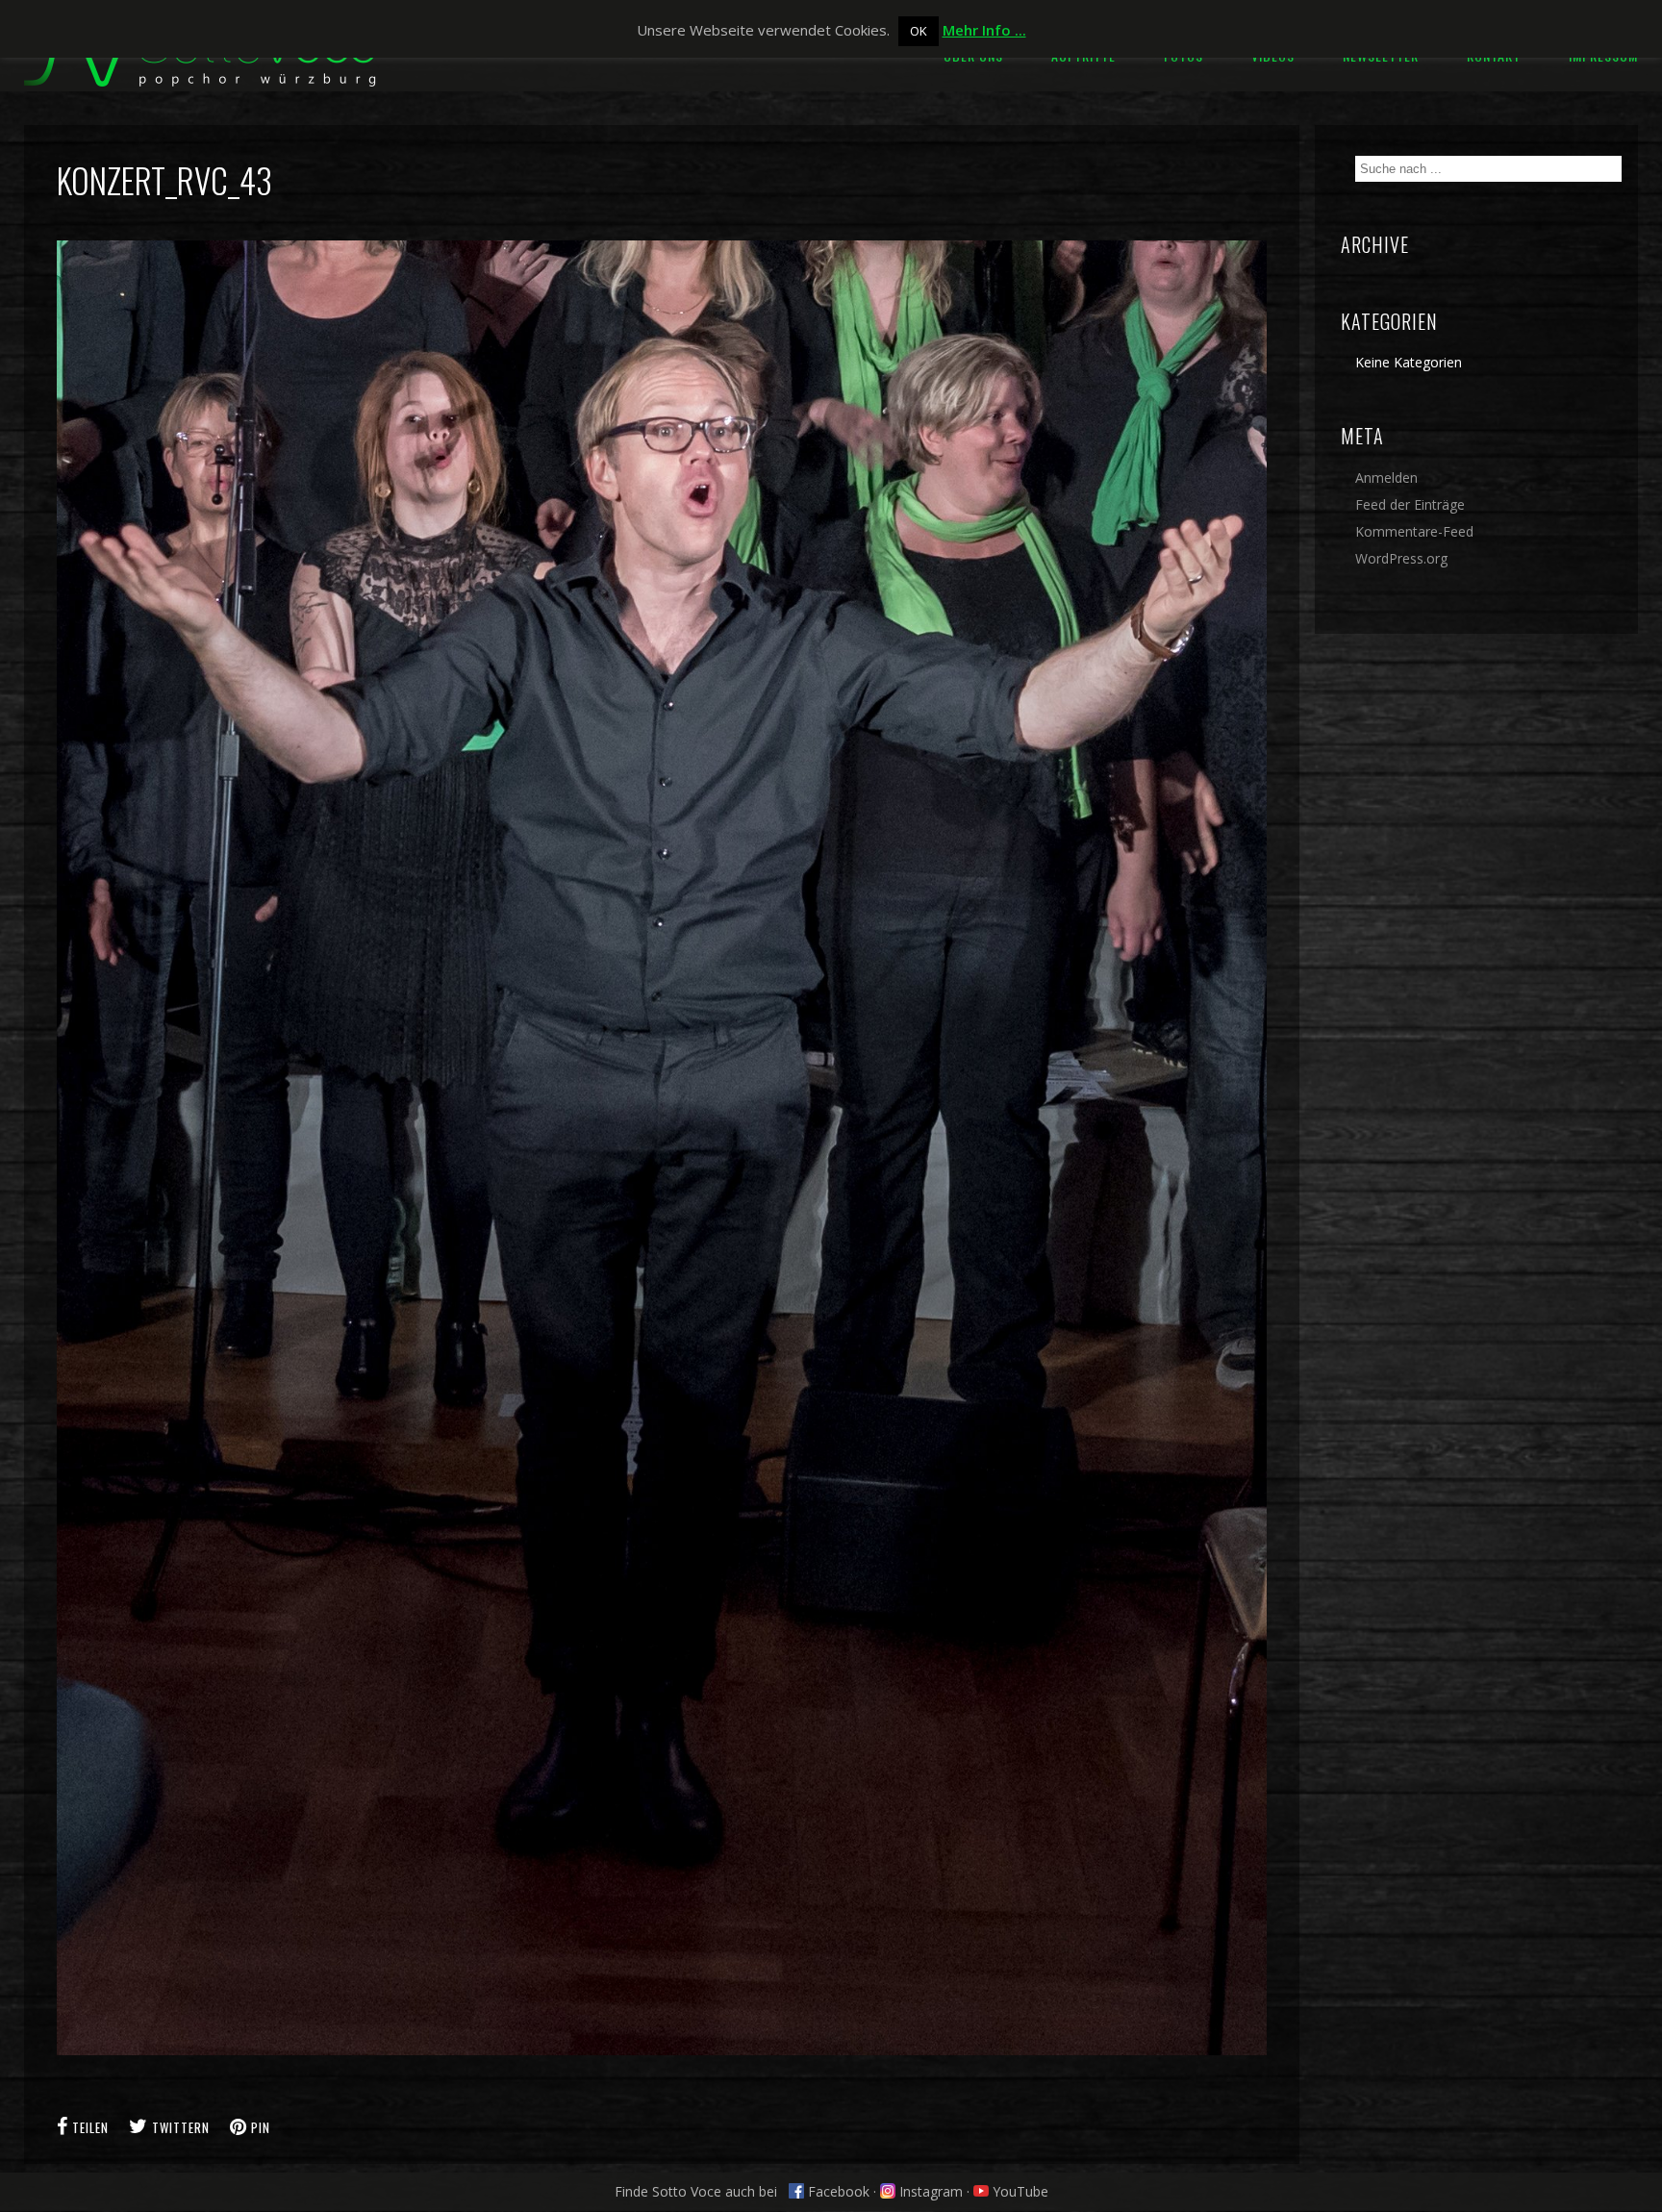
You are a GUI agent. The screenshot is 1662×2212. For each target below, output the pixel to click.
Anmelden (1386, 478)
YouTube (1019, 2191)
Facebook (837, 2191)
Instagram (929, 2191)
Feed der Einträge (1410, 504)
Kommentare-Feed (1414, 531)
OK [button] (919, 31)
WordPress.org (1401, 558)
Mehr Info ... (984, 30)
